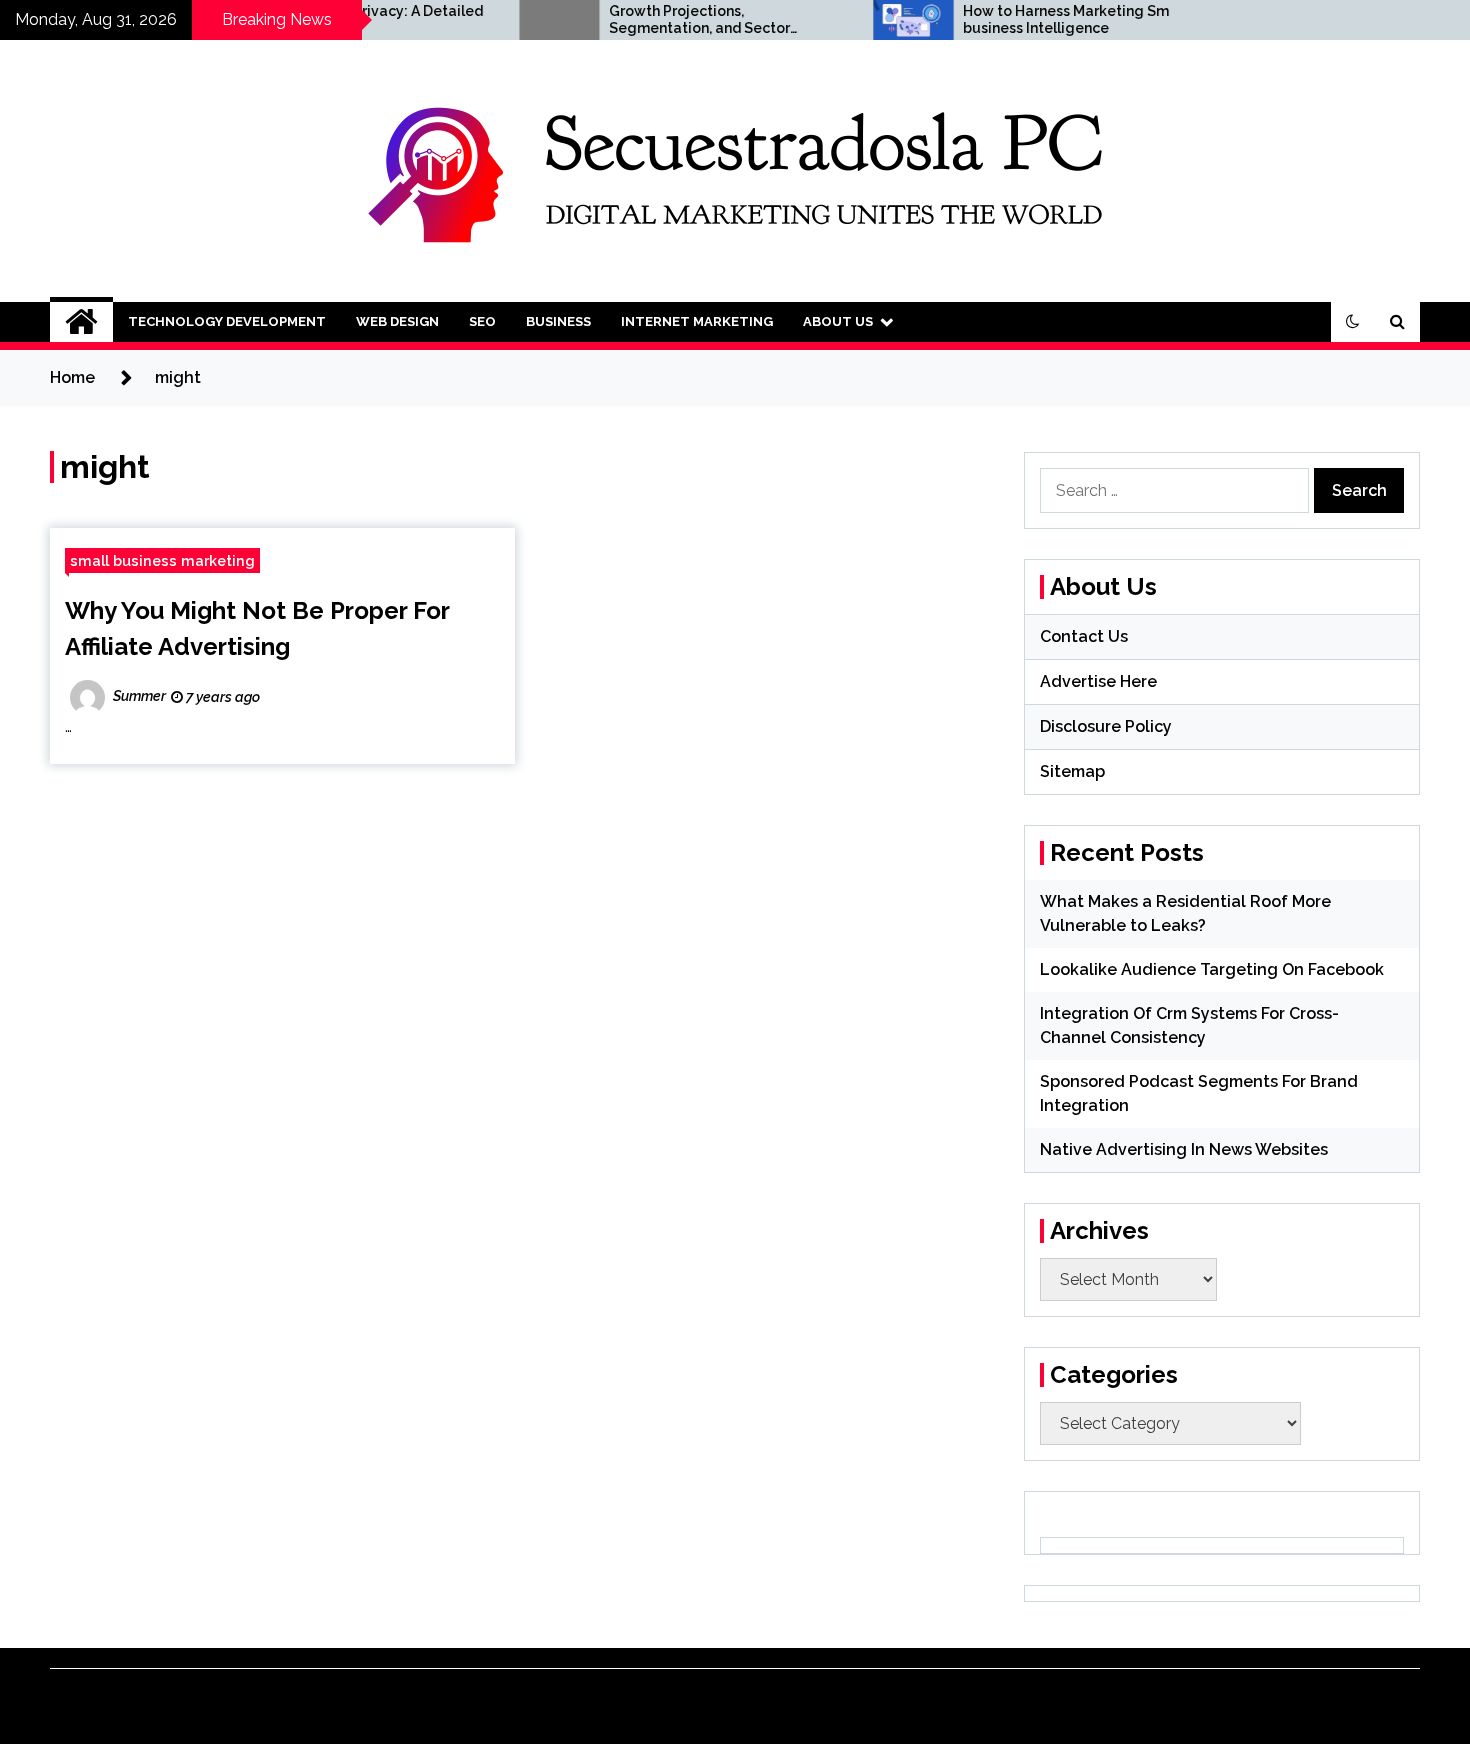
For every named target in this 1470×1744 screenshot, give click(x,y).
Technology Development (227, 321)
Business (558, 321)
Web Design (397, 321)
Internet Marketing (697, 321)
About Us (838, 321)
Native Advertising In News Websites (1184, 1149)
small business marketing (162, 560)
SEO (482, 321)
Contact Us (1084, 636)
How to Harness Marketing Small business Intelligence (1031, 19)
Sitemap (1072, 771)
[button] (1353, 322)
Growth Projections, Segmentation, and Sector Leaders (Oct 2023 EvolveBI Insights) (659, 20)
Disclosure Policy (1106, 726)
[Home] (81, 322)
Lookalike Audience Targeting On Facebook (1212, 969)
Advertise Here (1098, 681)
